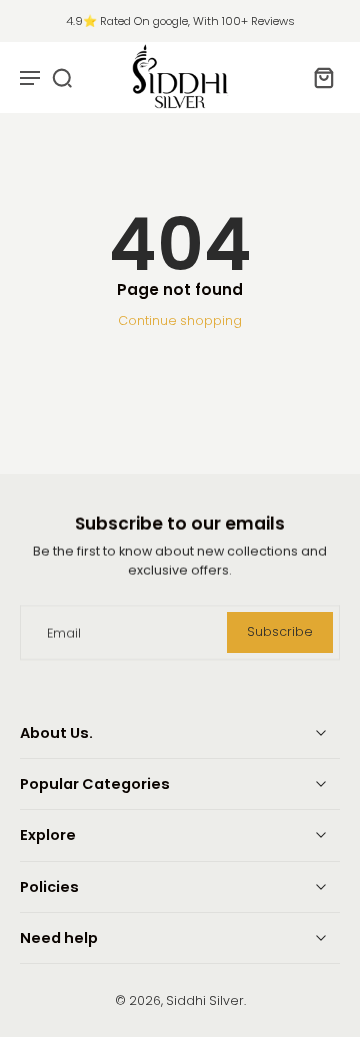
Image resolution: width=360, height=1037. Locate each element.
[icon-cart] (318, 77)
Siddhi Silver (205, 1000)
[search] (62, 77)
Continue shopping (180, 320)
